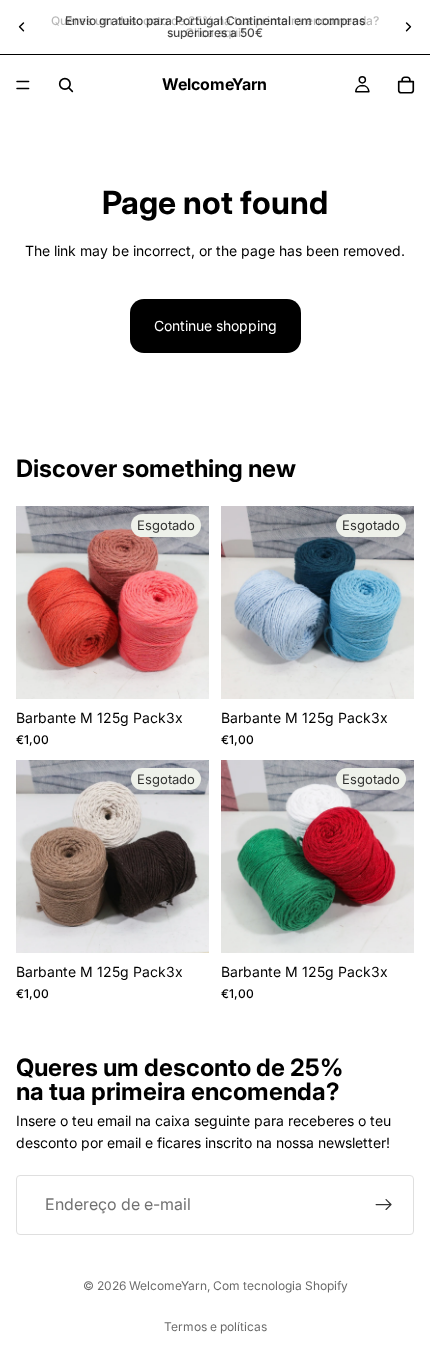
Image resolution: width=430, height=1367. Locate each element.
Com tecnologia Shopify (280, 1285)
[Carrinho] (406, 85)
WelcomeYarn (168, 1285)
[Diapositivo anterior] (22, 27)
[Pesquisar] (66, 85)
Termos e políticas (215, 1326)
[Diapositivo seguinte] (408, 27)
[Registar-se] (384, 1205)
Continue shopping (215, 325)
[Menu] (23, 85)
